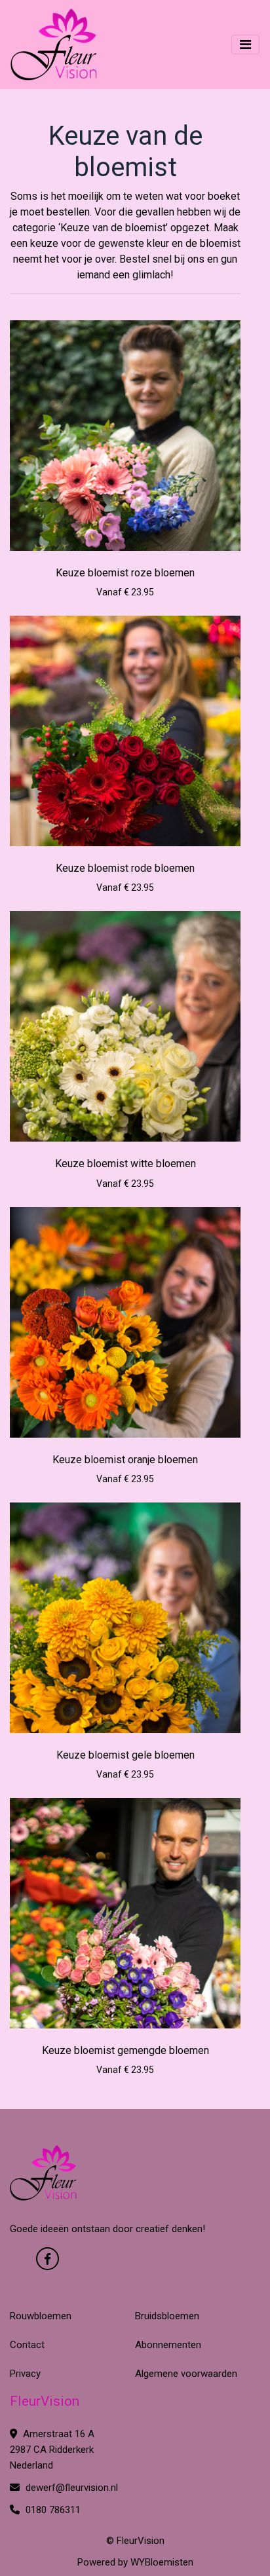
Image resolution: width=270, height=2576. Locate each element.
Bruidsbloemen (167, 2316)
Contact (27, 2345)
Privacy (25, 2374)
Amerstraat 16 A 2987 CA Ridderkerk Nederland (52, 2450)
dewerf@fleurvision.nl (70, 2488)
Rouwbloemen (41, 2316)
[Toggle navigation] (245, 45)
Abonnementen (168, 2345)
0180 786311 (52, 2510)
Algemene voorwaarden (186, 2374)
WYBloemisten (162, 2562)
